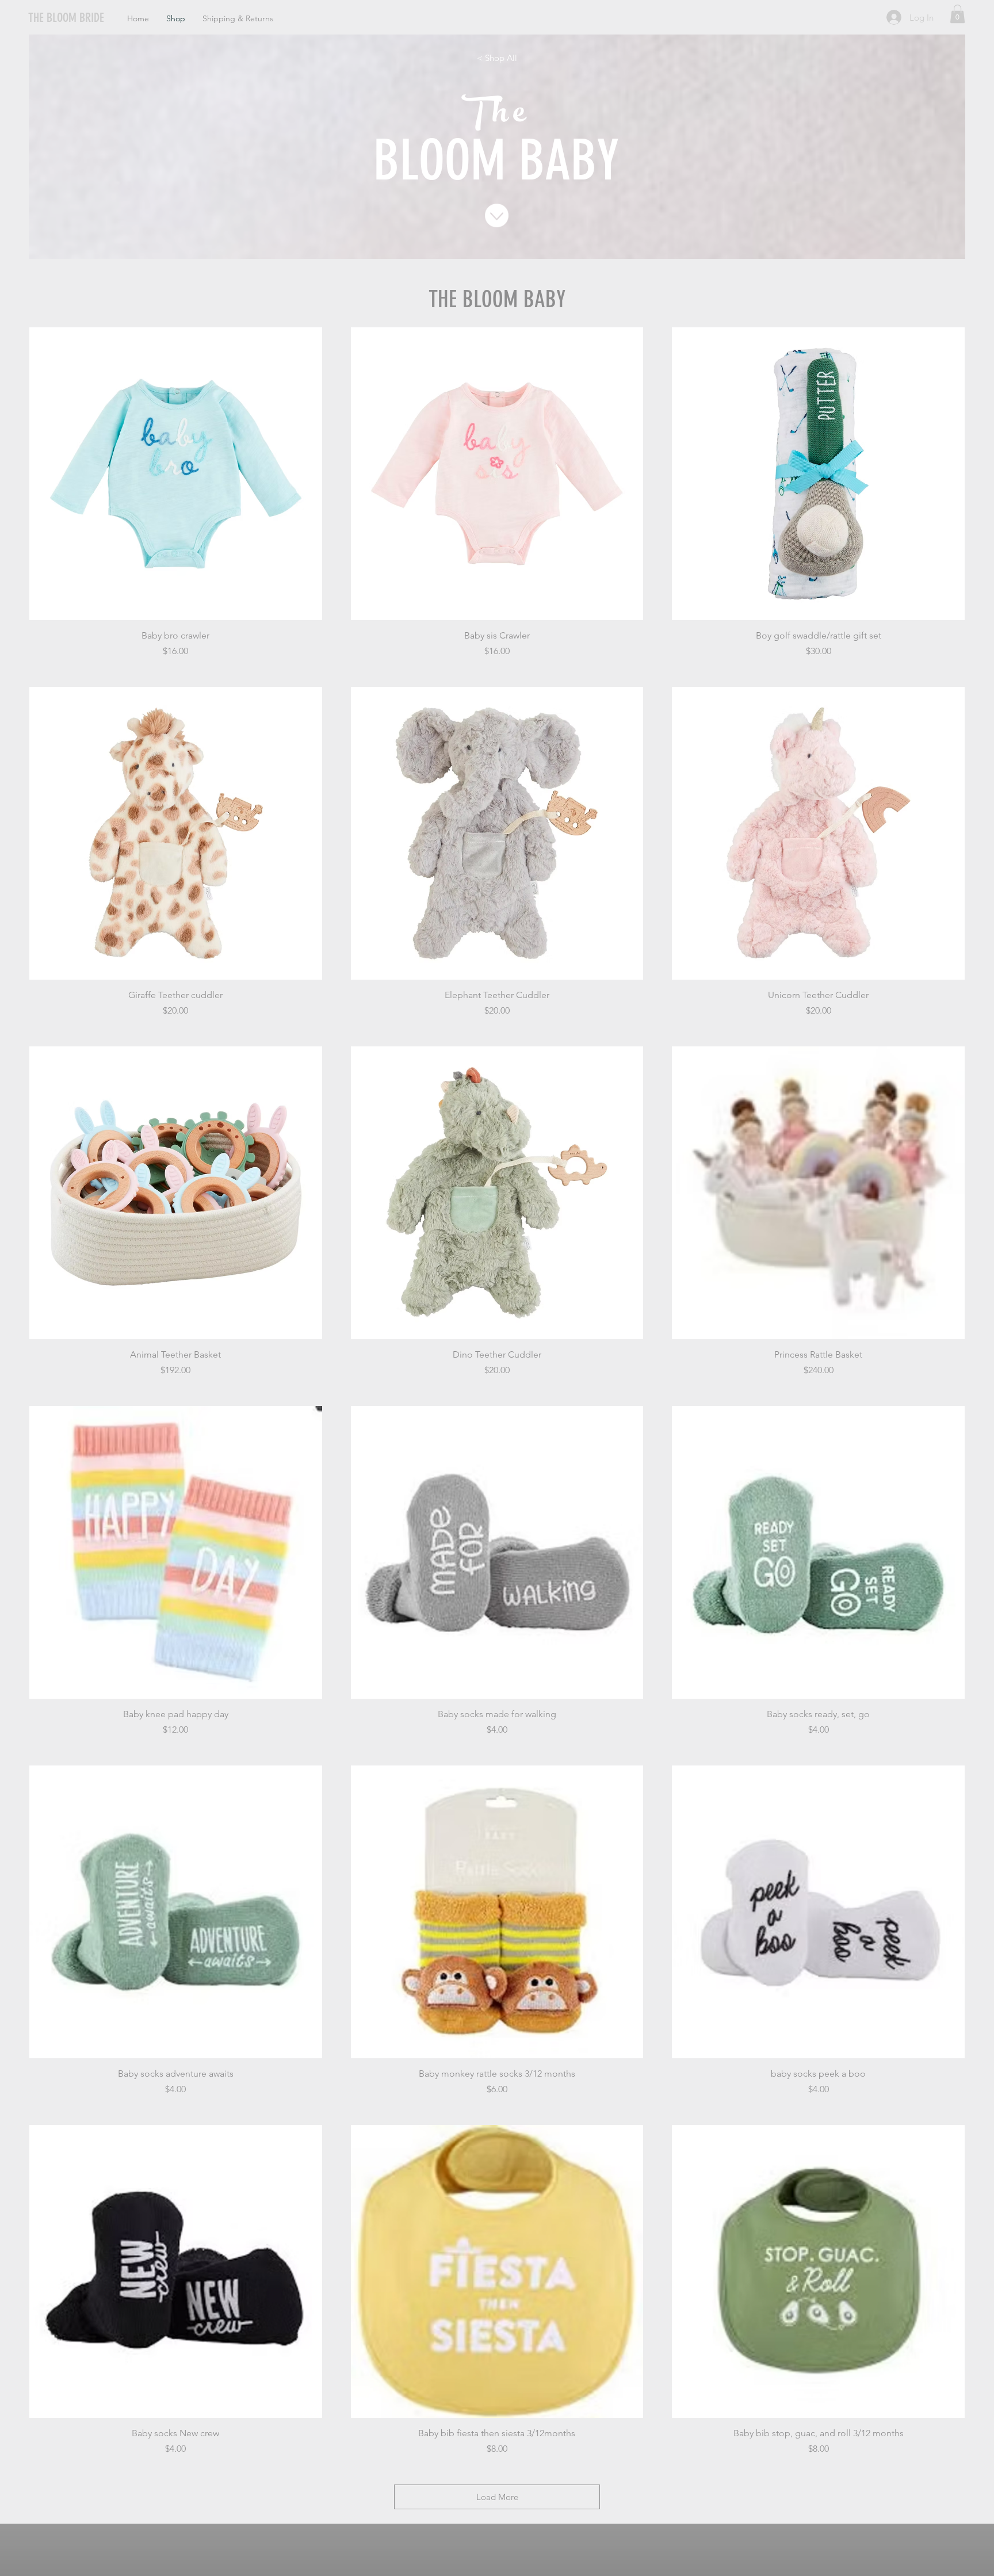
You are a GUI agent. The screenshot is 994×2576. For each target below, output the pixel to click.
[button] (957, 14)
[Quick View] (176, 474)
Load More (497, 2497)
